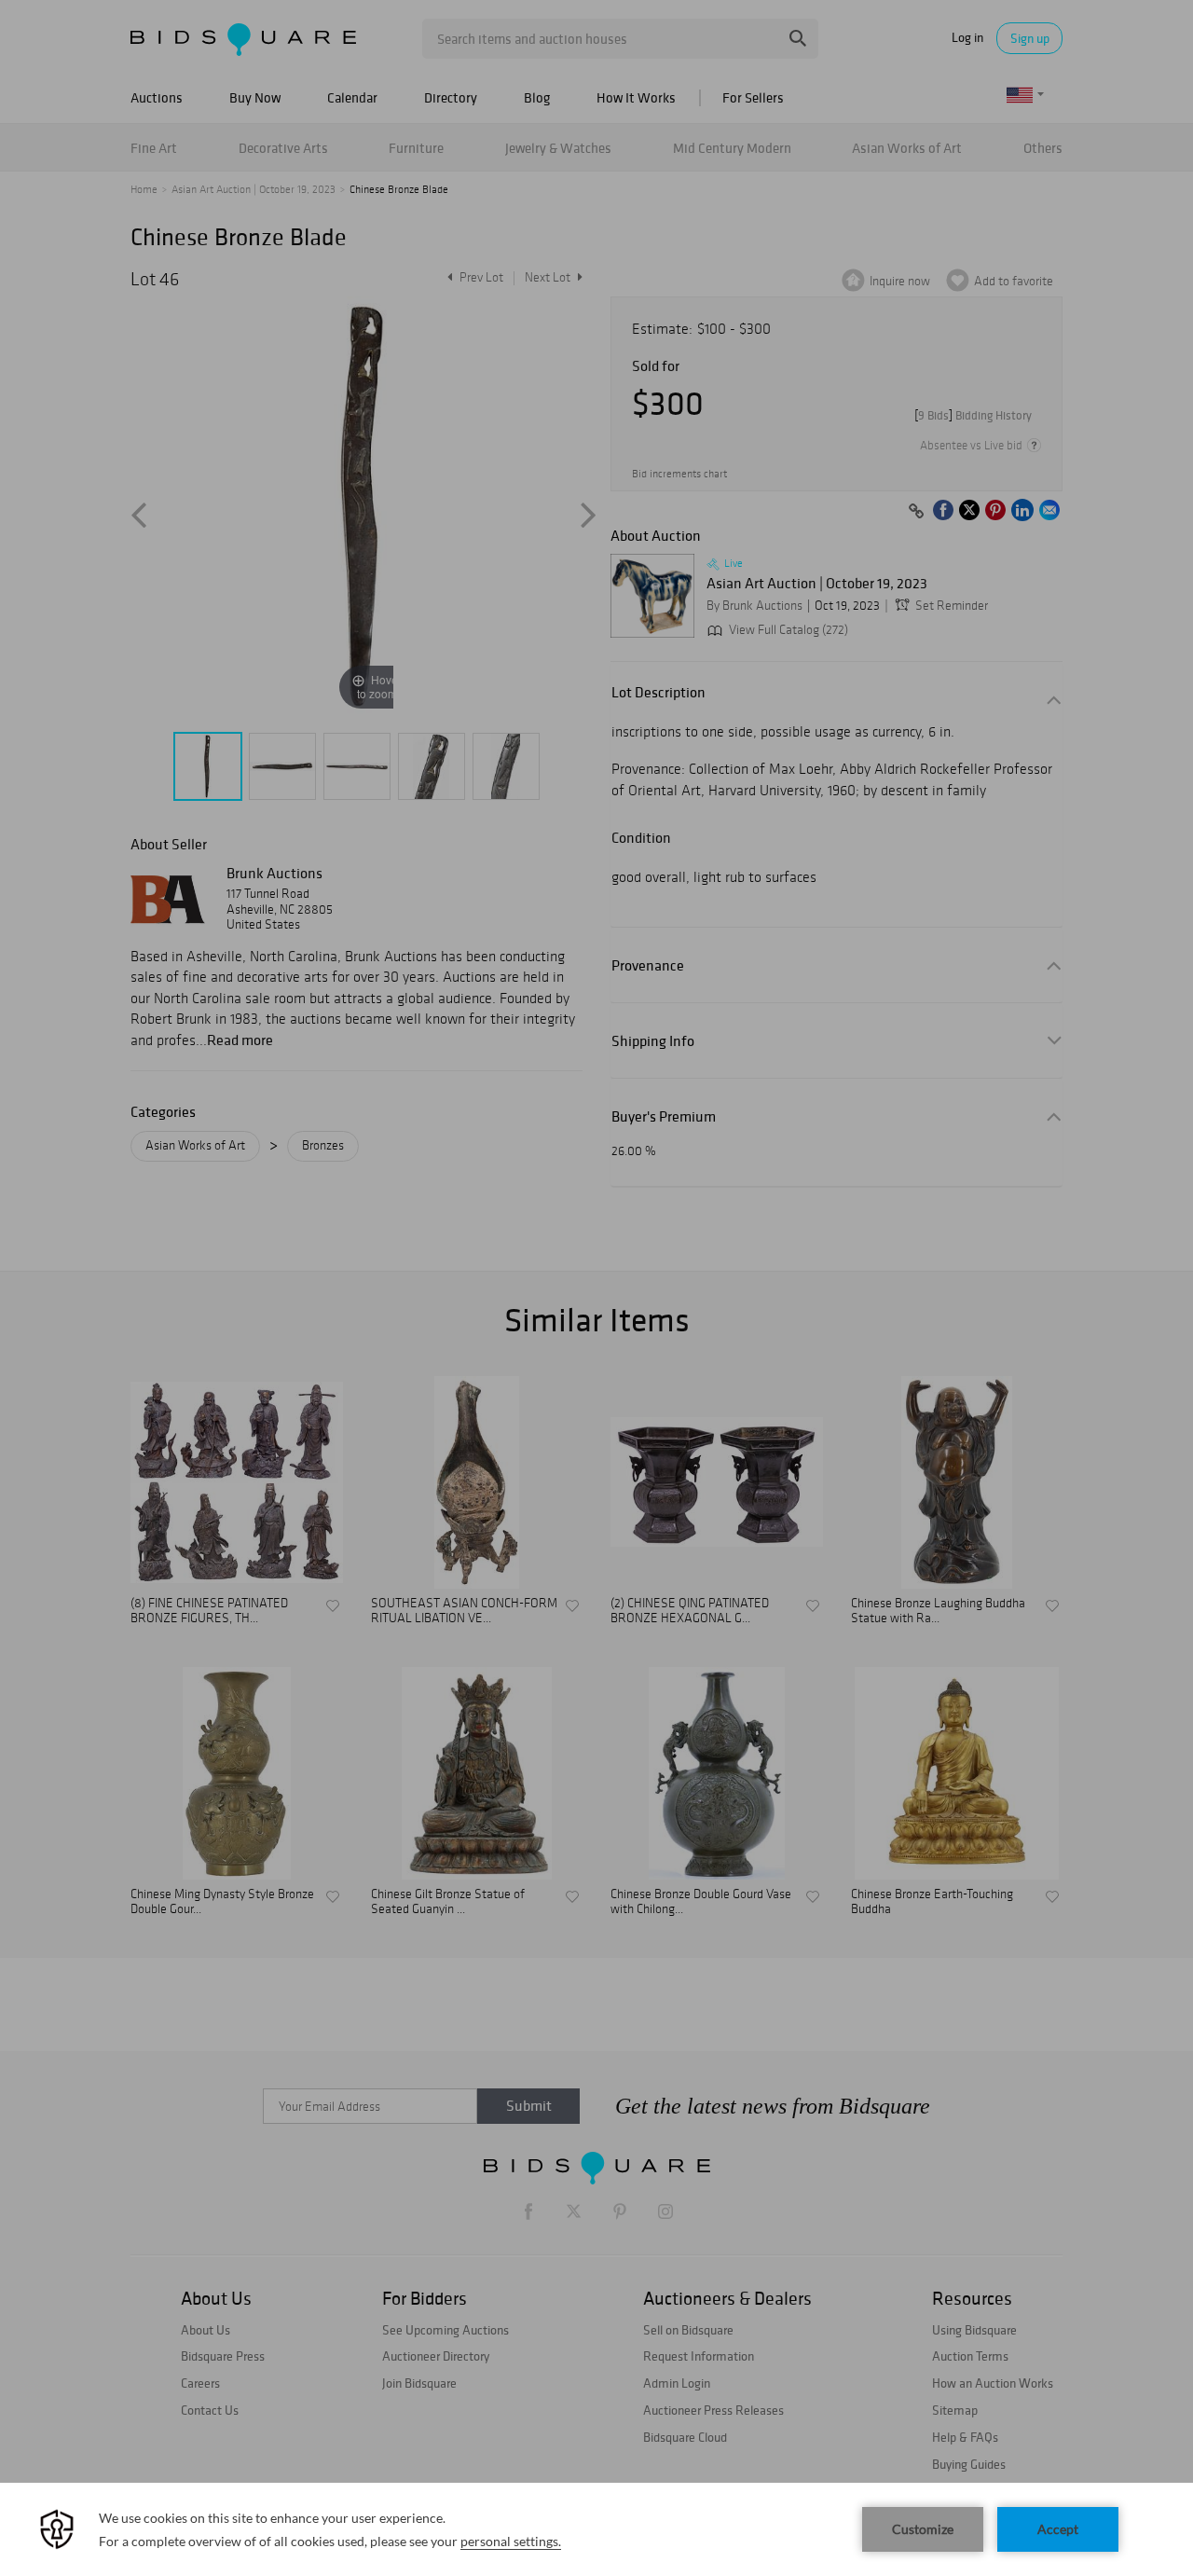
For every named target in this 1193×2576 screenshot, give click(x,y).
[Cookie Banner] (596, 2529)
